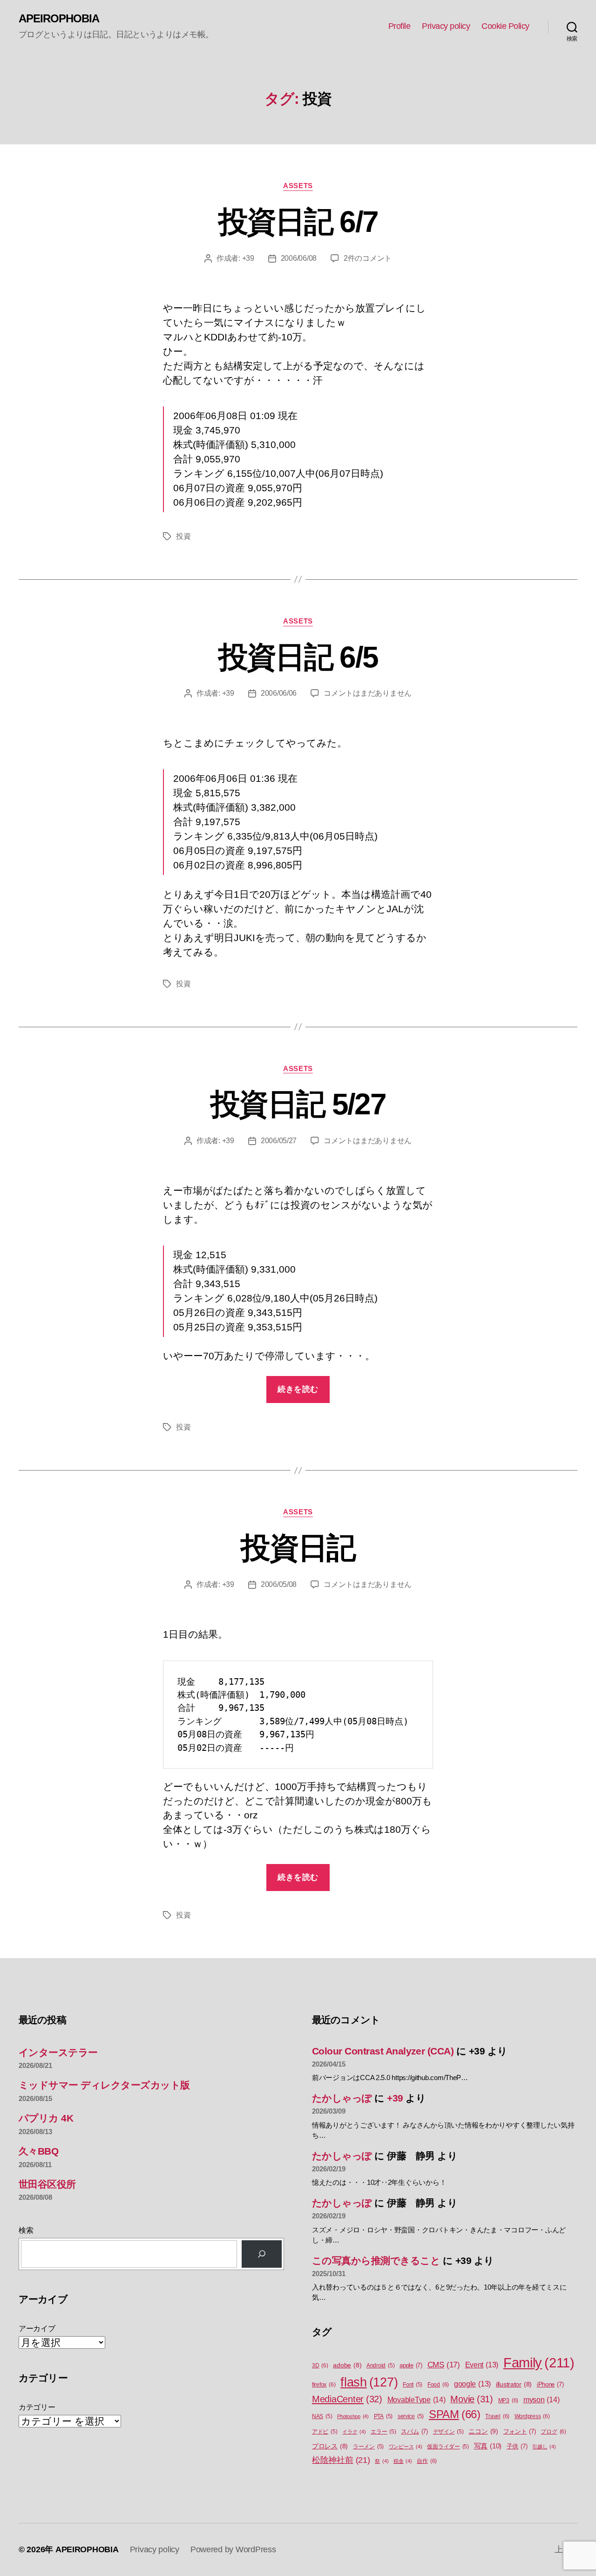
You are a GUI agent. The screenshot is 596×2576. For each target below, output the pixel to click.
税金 (403, 2461)
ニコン (483, 2431)
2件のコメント (368, 258)
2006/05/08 (279, 1584)
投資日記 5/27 (298, 1104)
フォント (520, 2431)
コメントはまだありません (368, 693)
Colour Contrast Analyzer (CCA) (383, 2051)
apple (411, 2365)
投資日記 (298, 1548)
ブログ (553, 2432)
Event (482, 2365)
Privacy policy (446, 26)
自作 (427, 2461)
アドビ (325, 2432)
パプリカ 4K (46, 2118)
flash (369, 2382)
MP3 (508, 2400)
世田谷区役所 (47, 2184)
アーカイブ (37, 2329)
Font (413, 2385)
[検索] (262, 2254)
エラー (383, 2432)
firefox (324, 2385)
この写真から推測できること (376, 2261)
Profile (400, 26)
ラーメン (368, 2447)
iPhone (550, 2384)
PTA (383, 2416)
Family (539, 2362)
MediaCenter (347, 2399)
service (411, 2416)
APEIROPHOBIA (59, 19)
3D (320, 2366)
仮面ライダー (448, 2447)
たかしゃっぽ (342, 2098)
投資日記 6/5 (298, 657)
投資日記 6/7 (298, 222)
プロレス (330, 2446)
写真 (488, 2446)
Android (380, 2366)
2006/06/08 (299, 258)
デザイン (448, 2432)
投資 (183, 536)
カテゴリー (37, 2407)
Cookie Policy (505, 26)
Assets (298, 186)
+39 (248, 258)
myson (542, 2400)
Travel (497, 2416)
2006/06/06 (279, 693)
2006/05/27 (279, 1141)
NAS (322, 2416)
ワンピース (406, 2447)
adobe (347, 2365)
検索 (26, 2230)
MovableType (417, 2400)
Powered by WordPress (233, 2549)
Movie (472, 2399)
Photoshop (353, 2416)
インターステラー (58, 2052)
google (472, 2384)
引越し (544, 2447)
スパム (414, 2431)
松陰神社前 (341, 2460)
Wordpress (532, 2416)
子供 (517, 2446)
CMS (444, 2365)
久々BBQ (38, 2151)
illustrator (514, 2384)
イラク (354, 2432)
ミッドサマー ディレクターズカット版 (104, 2085)
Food (438, 2385)
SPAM (455, 2414)
